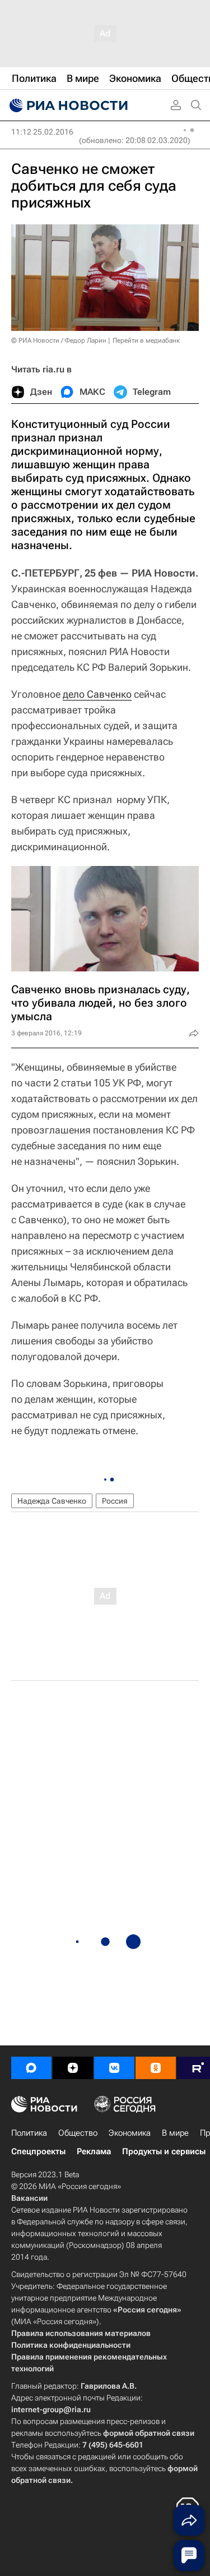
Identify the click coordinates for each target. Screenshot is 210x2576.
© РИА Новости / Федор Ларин (59, 340)
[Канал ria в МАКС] (31, 2068)
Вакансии (29, 2198)
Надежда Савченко (52, 1501)
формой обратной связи (149, 2433)
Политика (29, 2133)
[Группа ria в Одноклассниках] (156, 2068)
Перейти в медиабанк (146, 340)
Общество (78, 2133)
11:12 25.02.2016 (42, 132)
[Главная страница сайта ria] (67, 105)
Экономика (130, 2133)
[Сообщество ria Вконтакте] (114, 2068)
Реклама (94, 2151)
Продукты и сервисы (164, 2151)
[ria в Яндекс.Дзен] (73, 2068)
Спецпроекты (38, 2151)
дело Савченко (97, 694)
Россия (115, 1501)
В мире (175, 2133)
